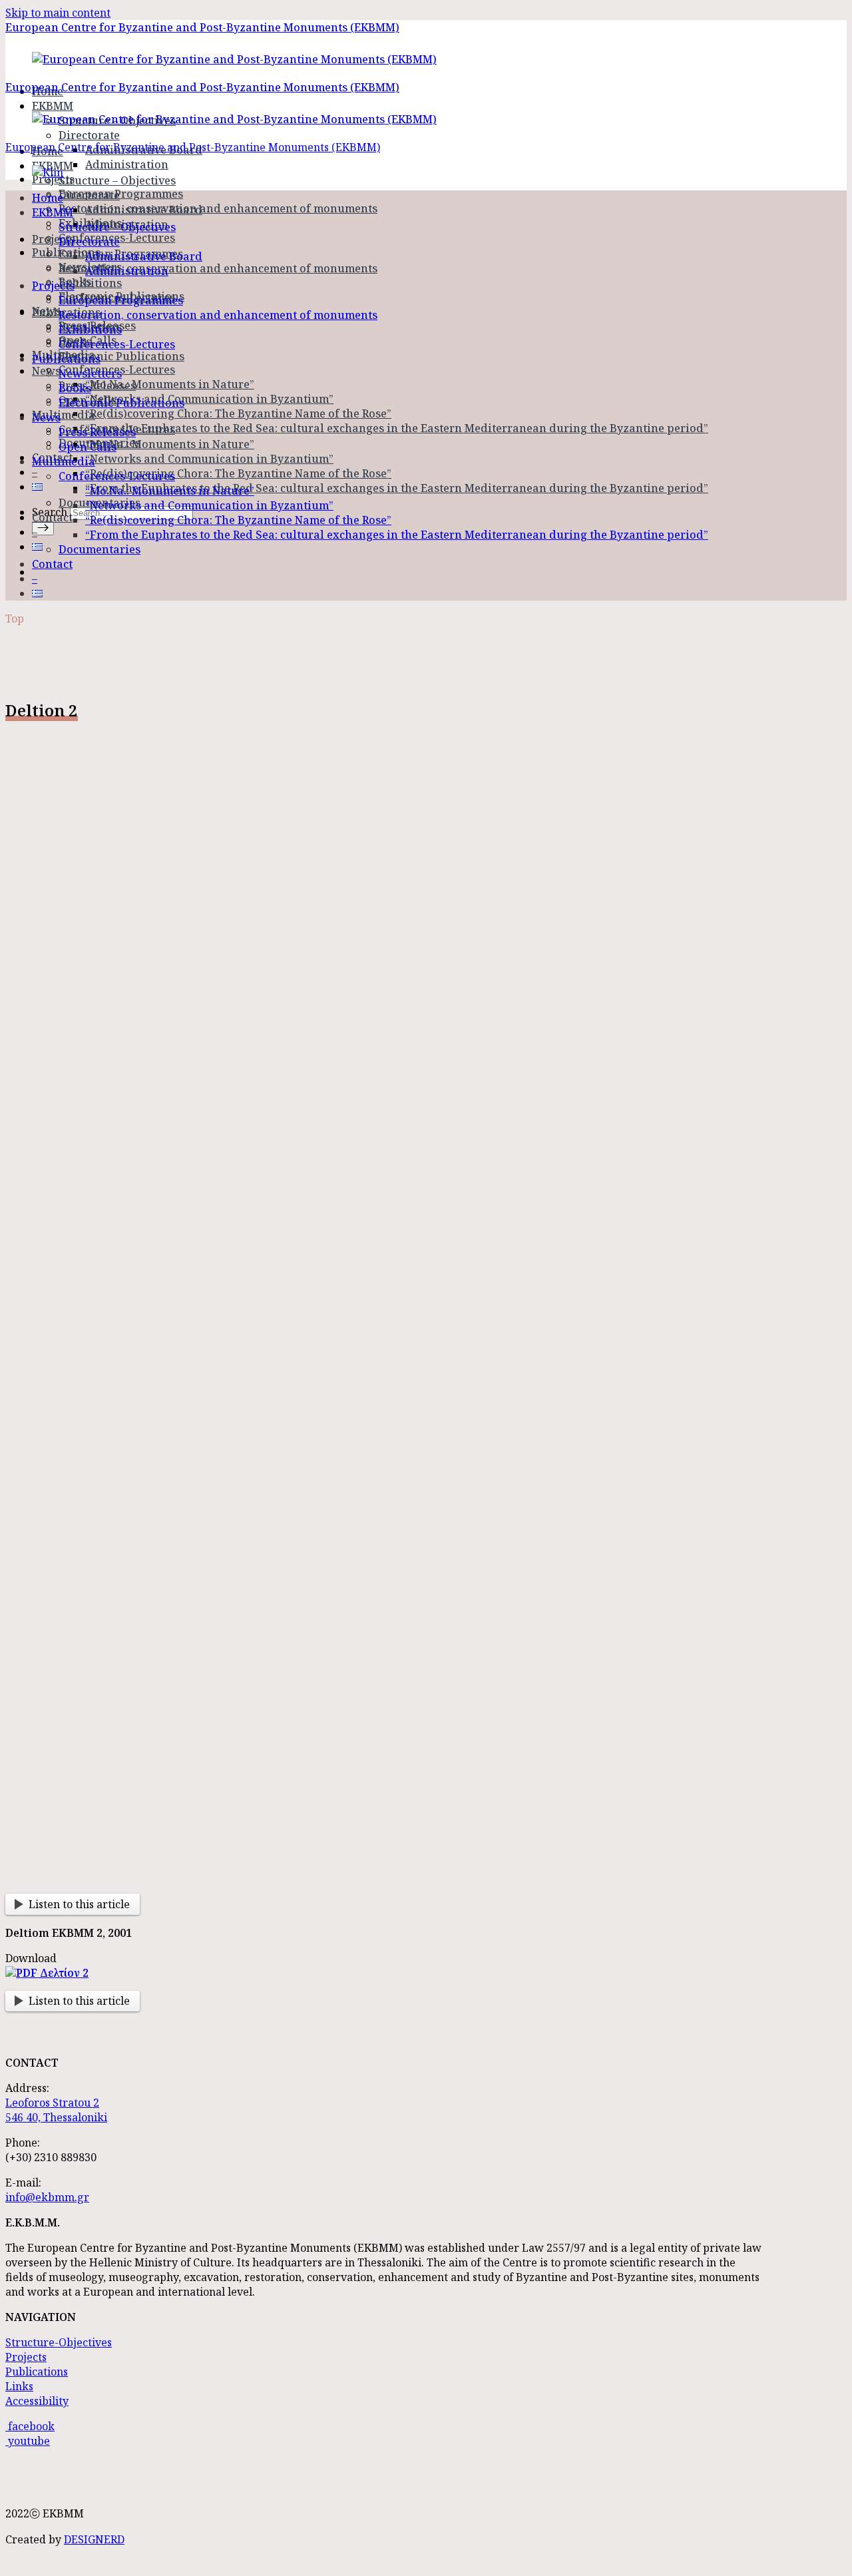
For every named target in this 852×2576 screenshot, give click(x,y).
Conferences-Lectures (117, 344)
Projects (53, 239)
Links (19, 2386)
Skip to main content (58, 13)
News (46, 417)
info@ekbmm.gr (47, 2197)
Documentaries (100, 549)
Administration (127, 164)
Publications (66, 359)
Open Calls (88, 447)
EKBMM (53, 212)
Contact (52, 517)
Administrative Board (144, 210)
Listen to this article (79, 1904)
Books (75, 388)
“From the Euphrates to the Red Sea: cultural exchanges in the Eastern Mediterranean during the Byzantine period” (397, 428)
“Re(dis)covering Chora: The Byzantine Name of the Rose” (238, 413)
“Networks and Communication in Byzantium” (209, 399)
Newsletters (90, 374)
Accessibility (37, 2401)
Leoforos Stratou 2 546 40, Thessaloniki (56, 2110)
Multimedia (64, 415)
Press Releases (97, 386)
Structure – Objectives (117, 180)
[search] (43, 528)
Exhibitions (90, 283)
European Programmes (121, 194)
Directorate (89, 135)
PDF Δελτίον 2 (52, 1973)
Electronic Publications (121, 356)
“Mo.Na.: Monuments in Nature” (170, 384)
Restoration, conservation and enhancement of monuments (218, 208)
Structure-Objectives (59, 2342)
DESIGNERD (94, 2539)
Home (48, 198)
